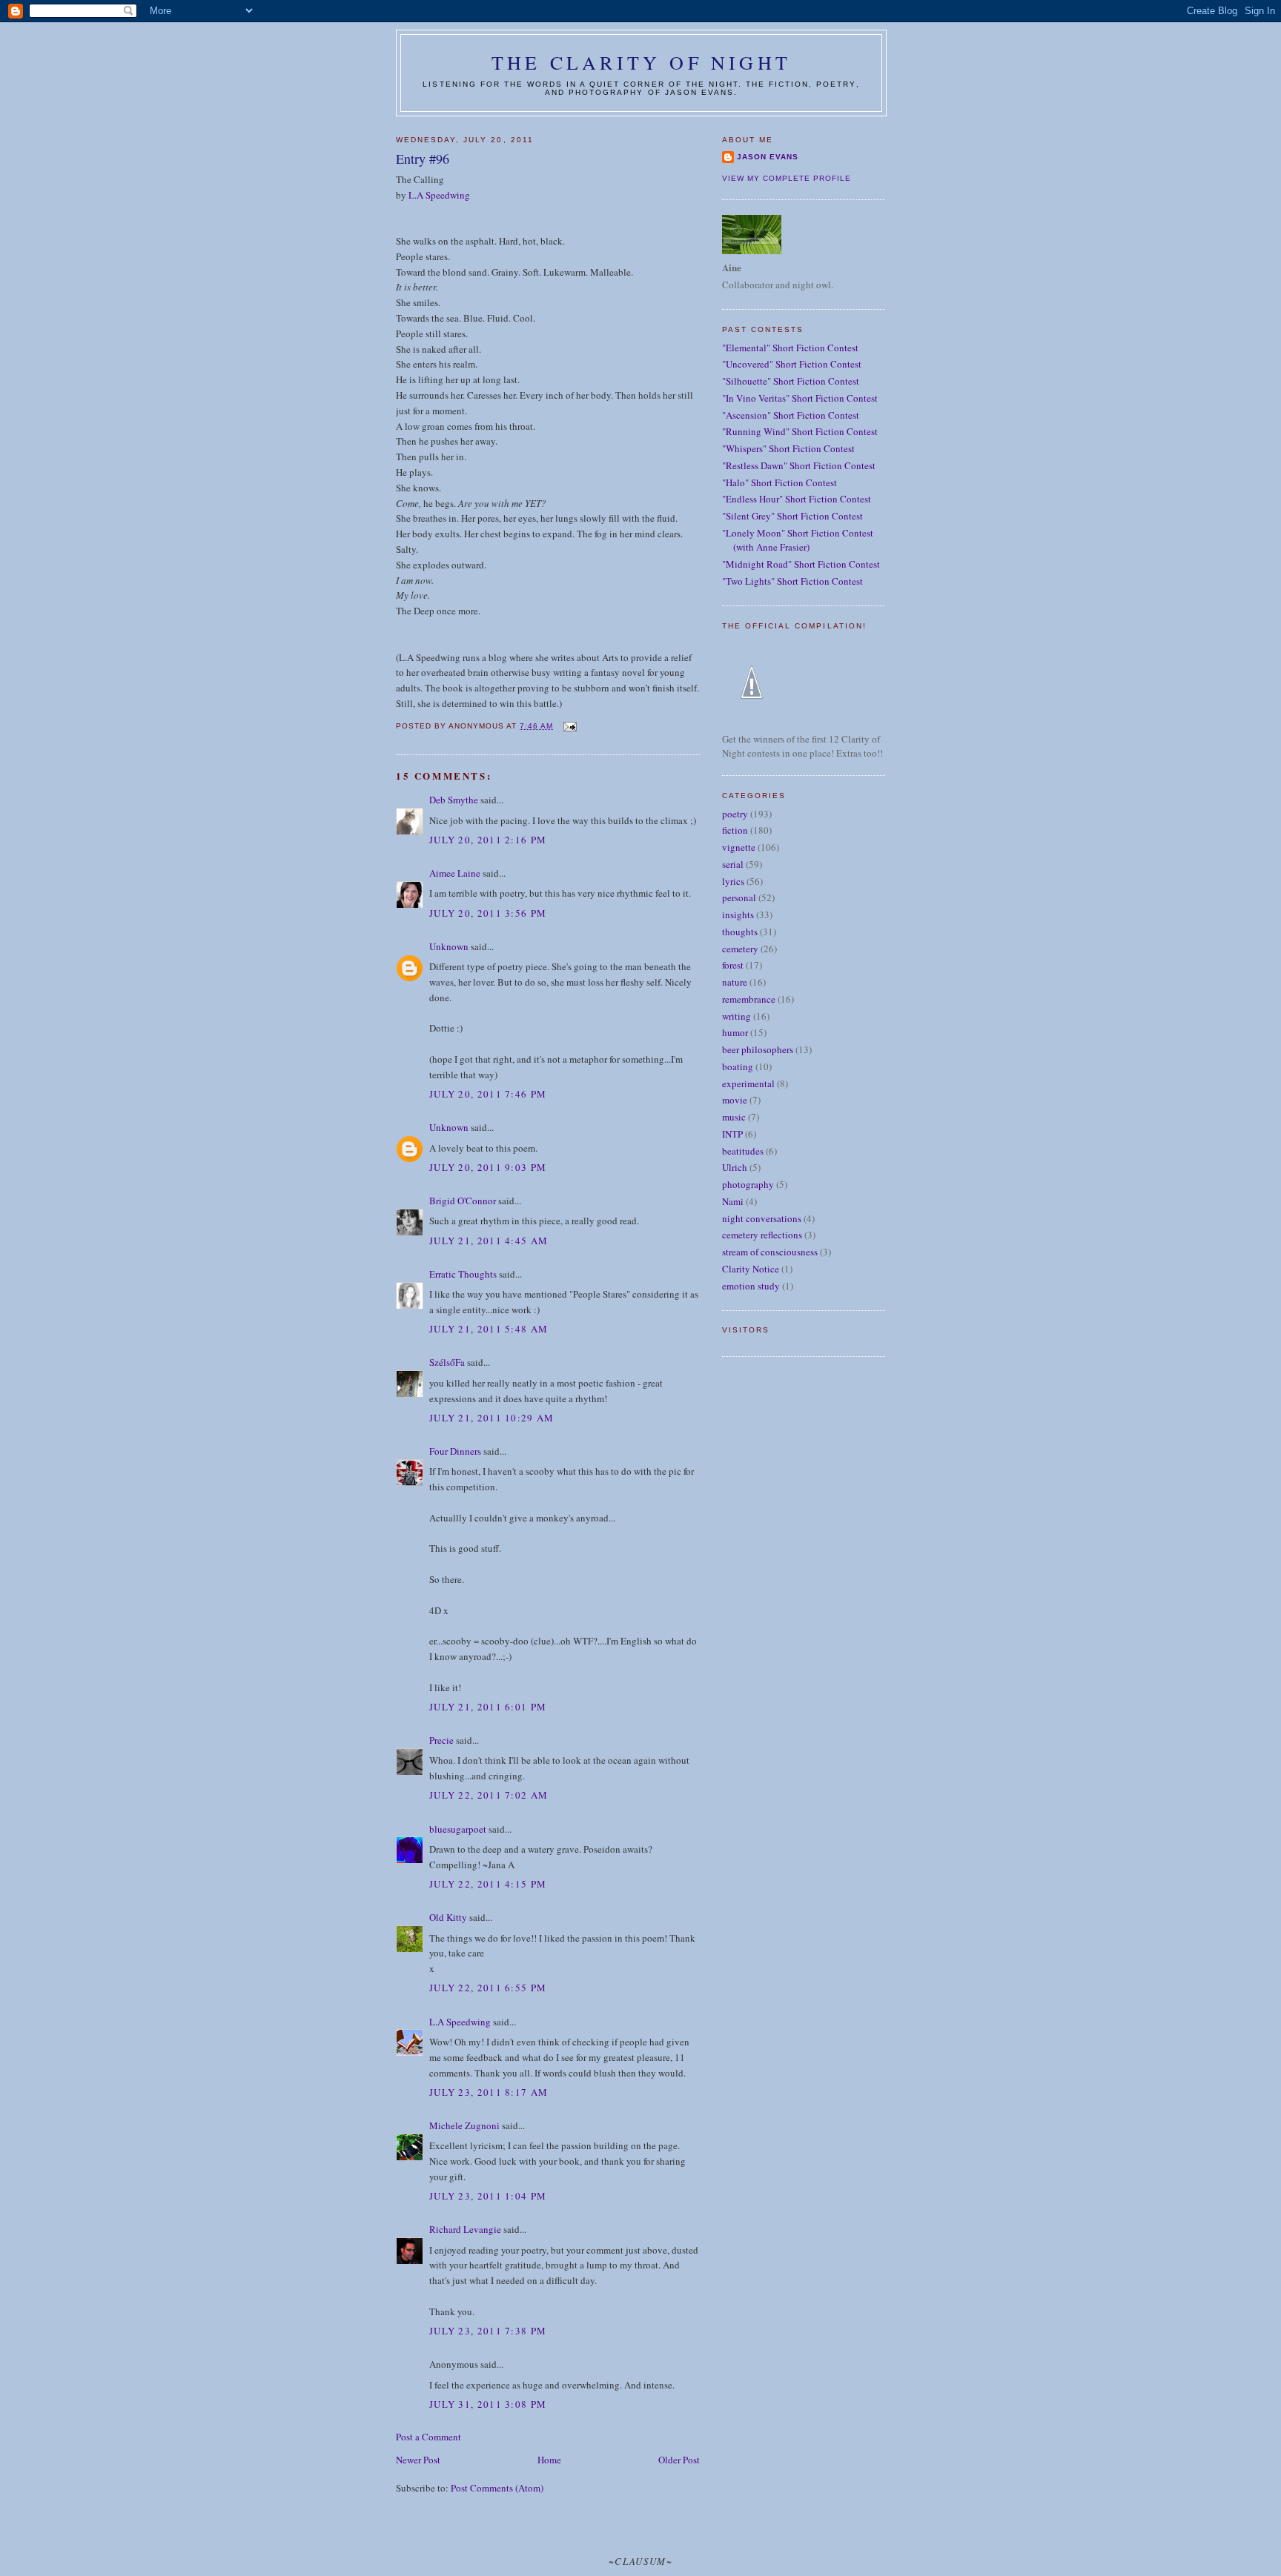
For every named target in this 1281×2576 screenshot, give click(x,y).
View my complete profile (787, 178)
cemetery (740, 949)
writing (737, 1016)
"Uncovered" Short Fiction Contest (792, 364)
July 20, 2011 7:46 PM (488, 1094)
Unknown (449, 946)
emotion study (751, 1286)
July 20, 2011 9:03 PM (488, 1167)
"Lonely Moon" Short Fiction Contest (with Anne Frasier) (798, 540)
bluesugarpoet (458, 1829)
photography (748, 1184)
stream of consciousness (770, 1252)
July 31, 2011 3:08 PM (488, 2404)
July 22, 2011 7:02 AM (489, 1795)
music (734, 1117)
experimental (748, 1083)
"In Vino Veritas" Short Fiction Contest (800, 398)
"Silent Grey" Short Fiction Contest (792, 516)
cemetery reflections (762, 1235)
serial (733, 864)
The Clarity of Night (641, 62)
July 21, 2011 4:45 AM (489, 1241)
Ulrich (735, 1167)
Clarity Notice (751, 1269)
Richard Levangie (465, 2229)
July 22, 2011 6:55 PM (488, 1988)
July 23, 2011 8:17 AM (489, 2092)
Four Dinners (455, 1451)
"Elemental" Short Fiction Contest (790, 348)
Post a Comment (428, 2437)
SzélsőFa (447, 1362)
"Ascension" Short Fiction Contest (791, 415)
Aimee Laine (455, 873)
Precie (441, 1740)
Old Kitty (448, 1917)
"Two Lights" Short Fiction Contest (792, 581)
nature (735, 982)
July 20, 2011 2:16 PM (488, 840)
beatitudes (743, 1151)
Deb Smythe (454, 800)
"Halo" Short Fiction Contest (779, 482)
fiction (735, 830)
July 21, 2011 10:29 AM (492, 1418)
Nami (733, 1201)
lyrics (733, 881)
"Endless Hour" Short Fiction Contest (797, 499)
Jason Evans (768, 157)
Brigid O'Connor (463, 1201)
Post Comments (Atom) (497, 2488)
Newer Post (418, 2460)
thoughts (740, 932)
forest (733, 965)
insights (738, 914)
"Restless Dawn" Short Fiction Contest (799, 465)
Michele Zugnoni (464, 2125)
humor (735, 1032)
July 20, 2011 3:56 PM (488, 913)
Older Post (679, 2460)
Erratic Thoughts (463, 1274)
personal (739, 897)
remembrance (749, 999)
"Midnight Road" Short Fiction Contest (801, 564)
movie (735, 1100)
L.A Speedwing (439, 195)
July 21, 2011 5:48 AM (489, 1329)
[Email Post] (569, 726)
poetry (735, 814)
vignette (739, 847)
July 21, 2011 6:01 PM (488, 1707)
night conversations (762, 1218)
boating (738, 1066)
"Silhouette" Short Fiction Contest (791, 381)
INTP (732, 1134)
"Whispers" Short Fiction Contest (788, 448)
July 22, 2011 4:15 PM (488, 1884)
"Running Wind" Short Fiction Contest (800, 431)
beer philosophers (758, 1049)
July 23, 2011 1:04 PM (488, 2196)
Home (549, 2460)
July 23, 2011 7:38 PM (488, 2331)
